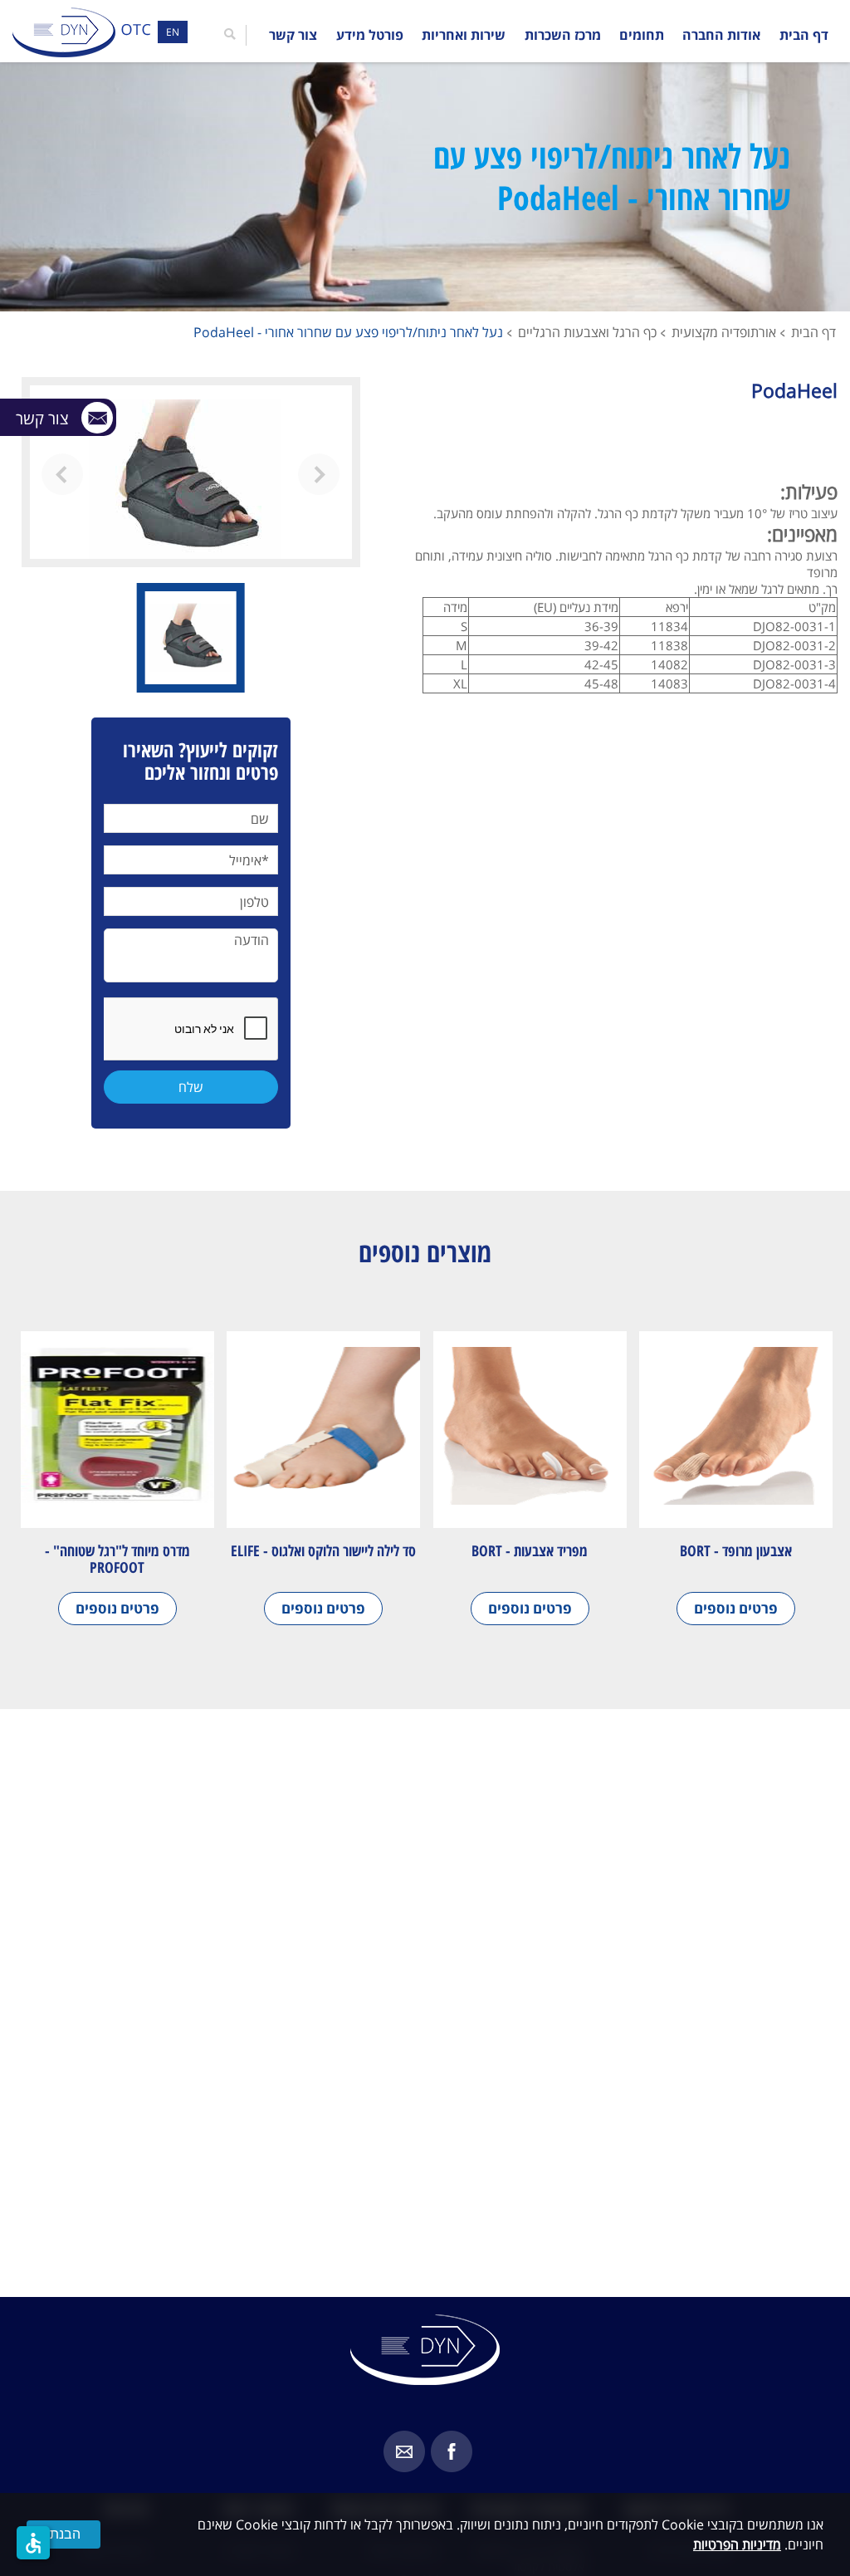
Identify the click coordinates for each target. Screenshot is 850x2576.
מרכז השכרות (563, 35)
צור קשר (293, 35)
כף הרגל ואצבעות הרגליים (587, 332)
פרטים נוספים (736, 1608)
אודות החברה (721, 35)
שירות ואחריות (464, 35)
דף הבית (804, 35)
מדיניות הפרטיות (737, 2544)
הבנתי (64, 2534)
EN (173, 32)
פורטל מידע (370, 35)
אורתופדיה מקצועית (724, 332)
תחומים (642, 35)
